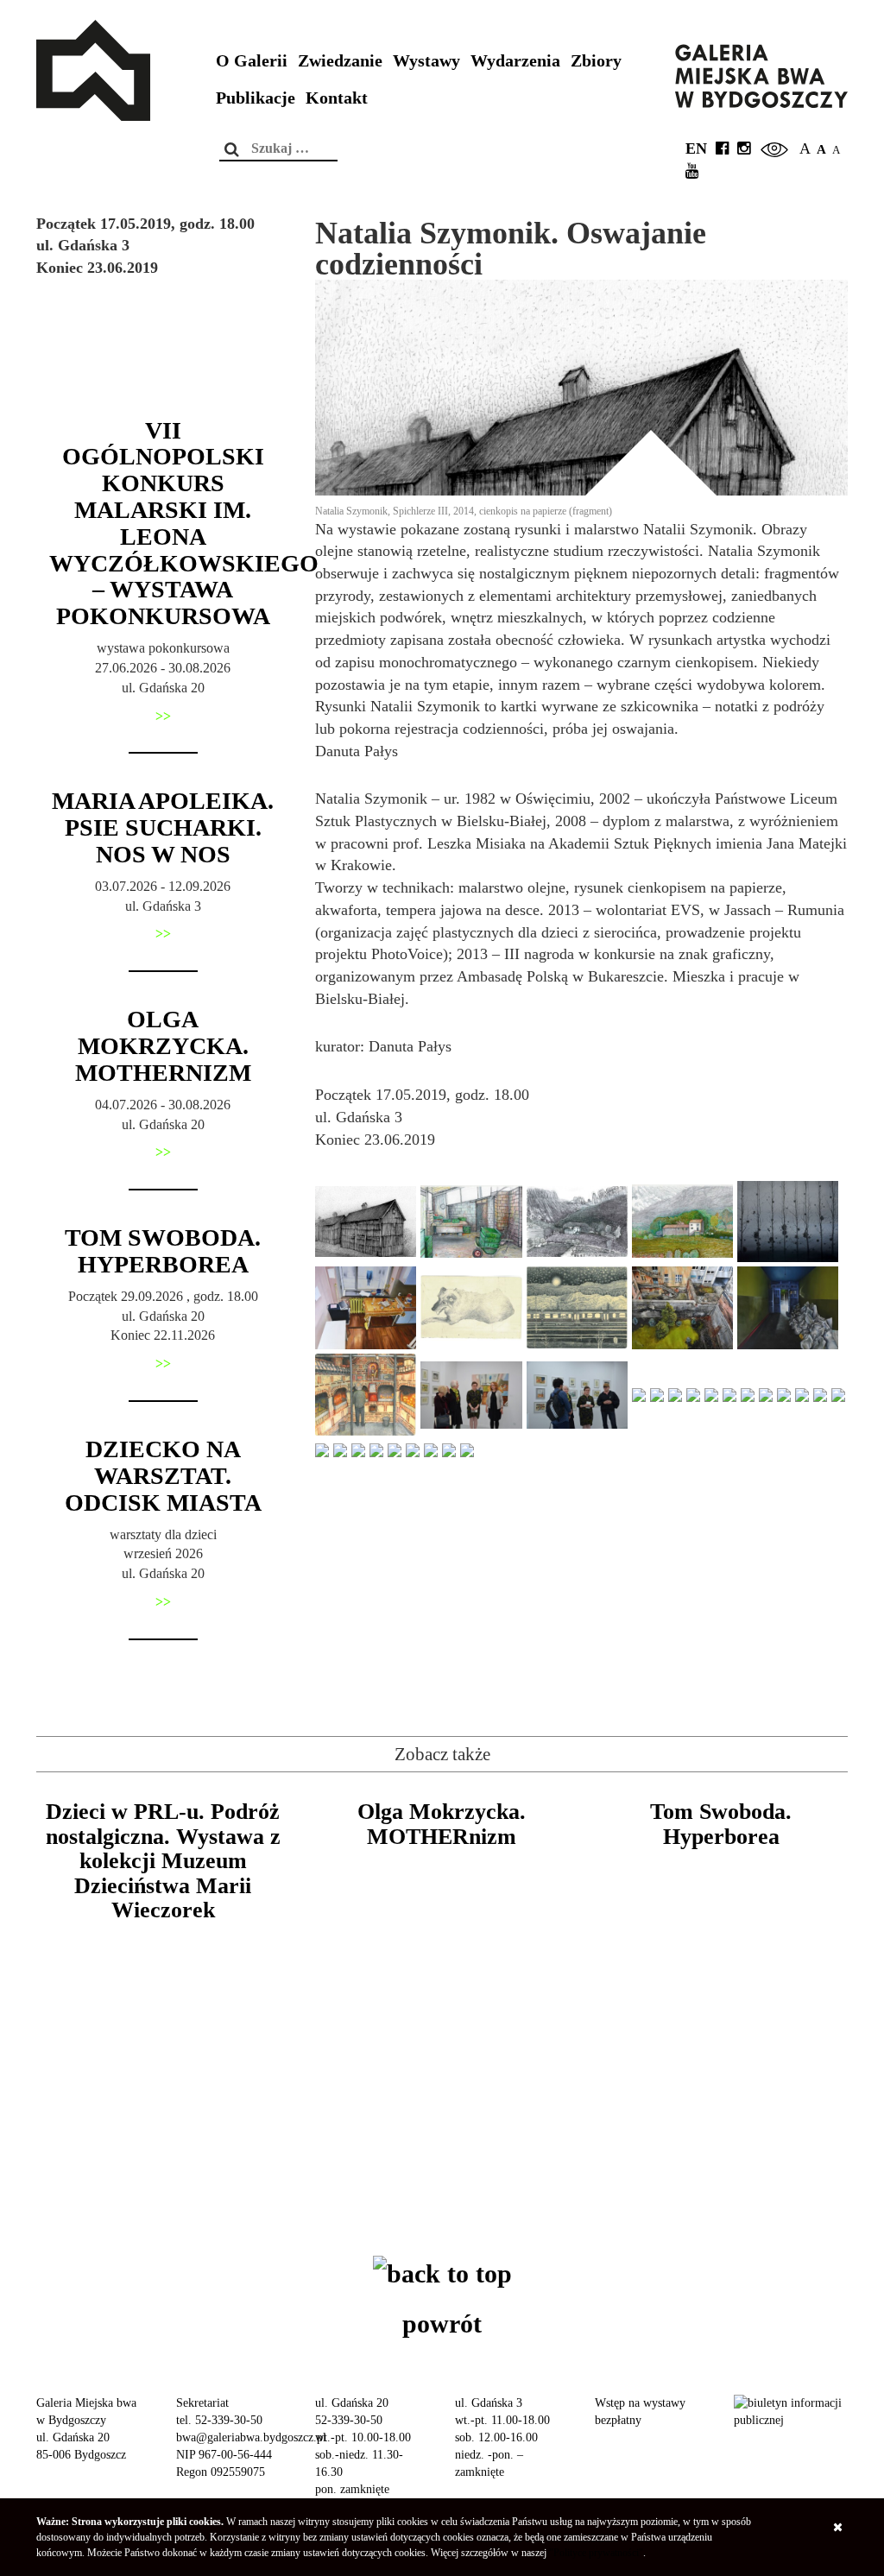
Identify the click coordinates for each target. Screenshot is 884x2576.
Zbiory (596, 61)
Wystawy (426, 61)
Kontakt (337, 98)
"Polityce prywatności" (596, 2553)
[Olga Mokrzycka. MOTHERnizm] (442, 1968)
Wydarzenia (515, 61)
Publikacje (256, 98)
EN (696, 148)
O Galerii (252, 61)
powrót (442, 2323)
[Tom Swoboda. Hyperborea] (721, 1968)
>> (163, 716)
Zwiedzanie (340, 61)
